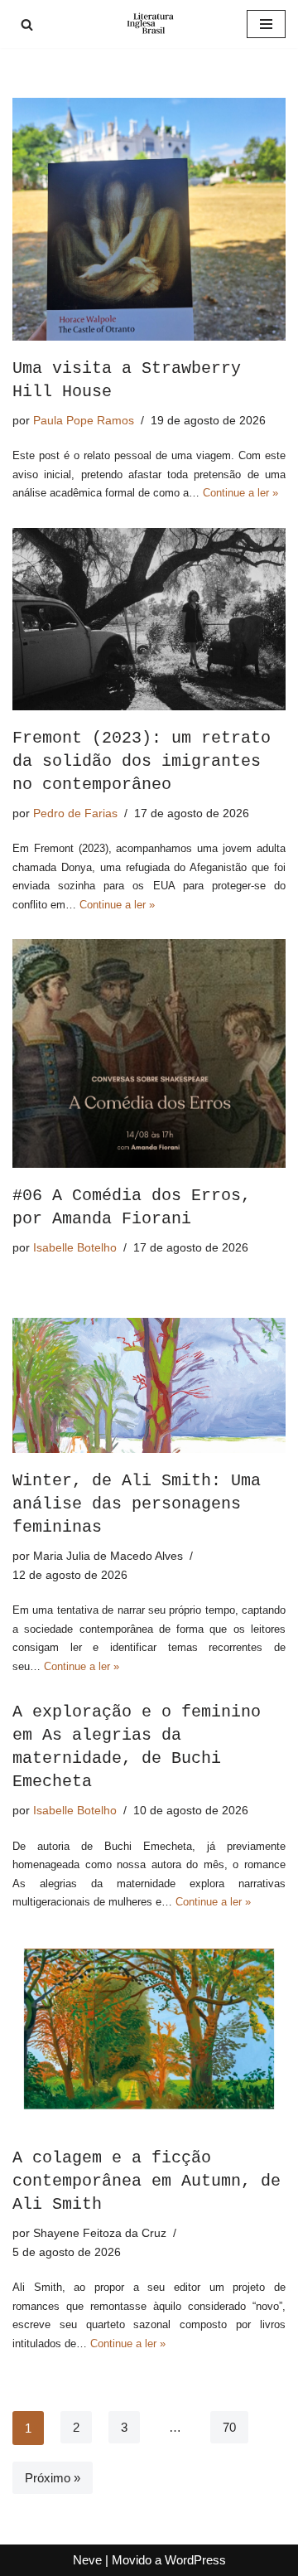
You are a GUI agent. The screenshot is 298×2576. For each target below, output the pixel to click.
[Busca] (27, 24)
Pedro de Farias (75, 813)
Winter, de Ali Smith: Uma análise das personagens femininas (137, 1504)
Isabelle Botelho (75, 1248)
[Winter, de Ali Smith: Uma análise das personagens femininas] (149, 1385)
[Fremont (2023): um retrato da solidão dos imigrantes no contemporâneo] (149, 619)
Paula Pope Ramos (84, 421)
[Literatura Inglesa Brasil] (149, 24)
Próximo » (53, 2478)
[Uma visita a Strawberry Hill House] (149, 219)
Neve (87, 2560)
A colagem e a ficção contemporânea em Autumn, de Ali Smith (147, 2181)
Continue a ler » (240, 493)
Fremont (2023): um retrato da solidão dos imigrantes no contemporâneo (142, 761)
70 (229, 2427)
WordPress (195, 2560)
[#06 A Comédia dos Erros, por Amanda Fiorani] (149, 1053)
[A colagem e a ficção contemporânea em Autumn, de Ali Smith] (149, 2034)
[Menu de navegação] (266, 24)
